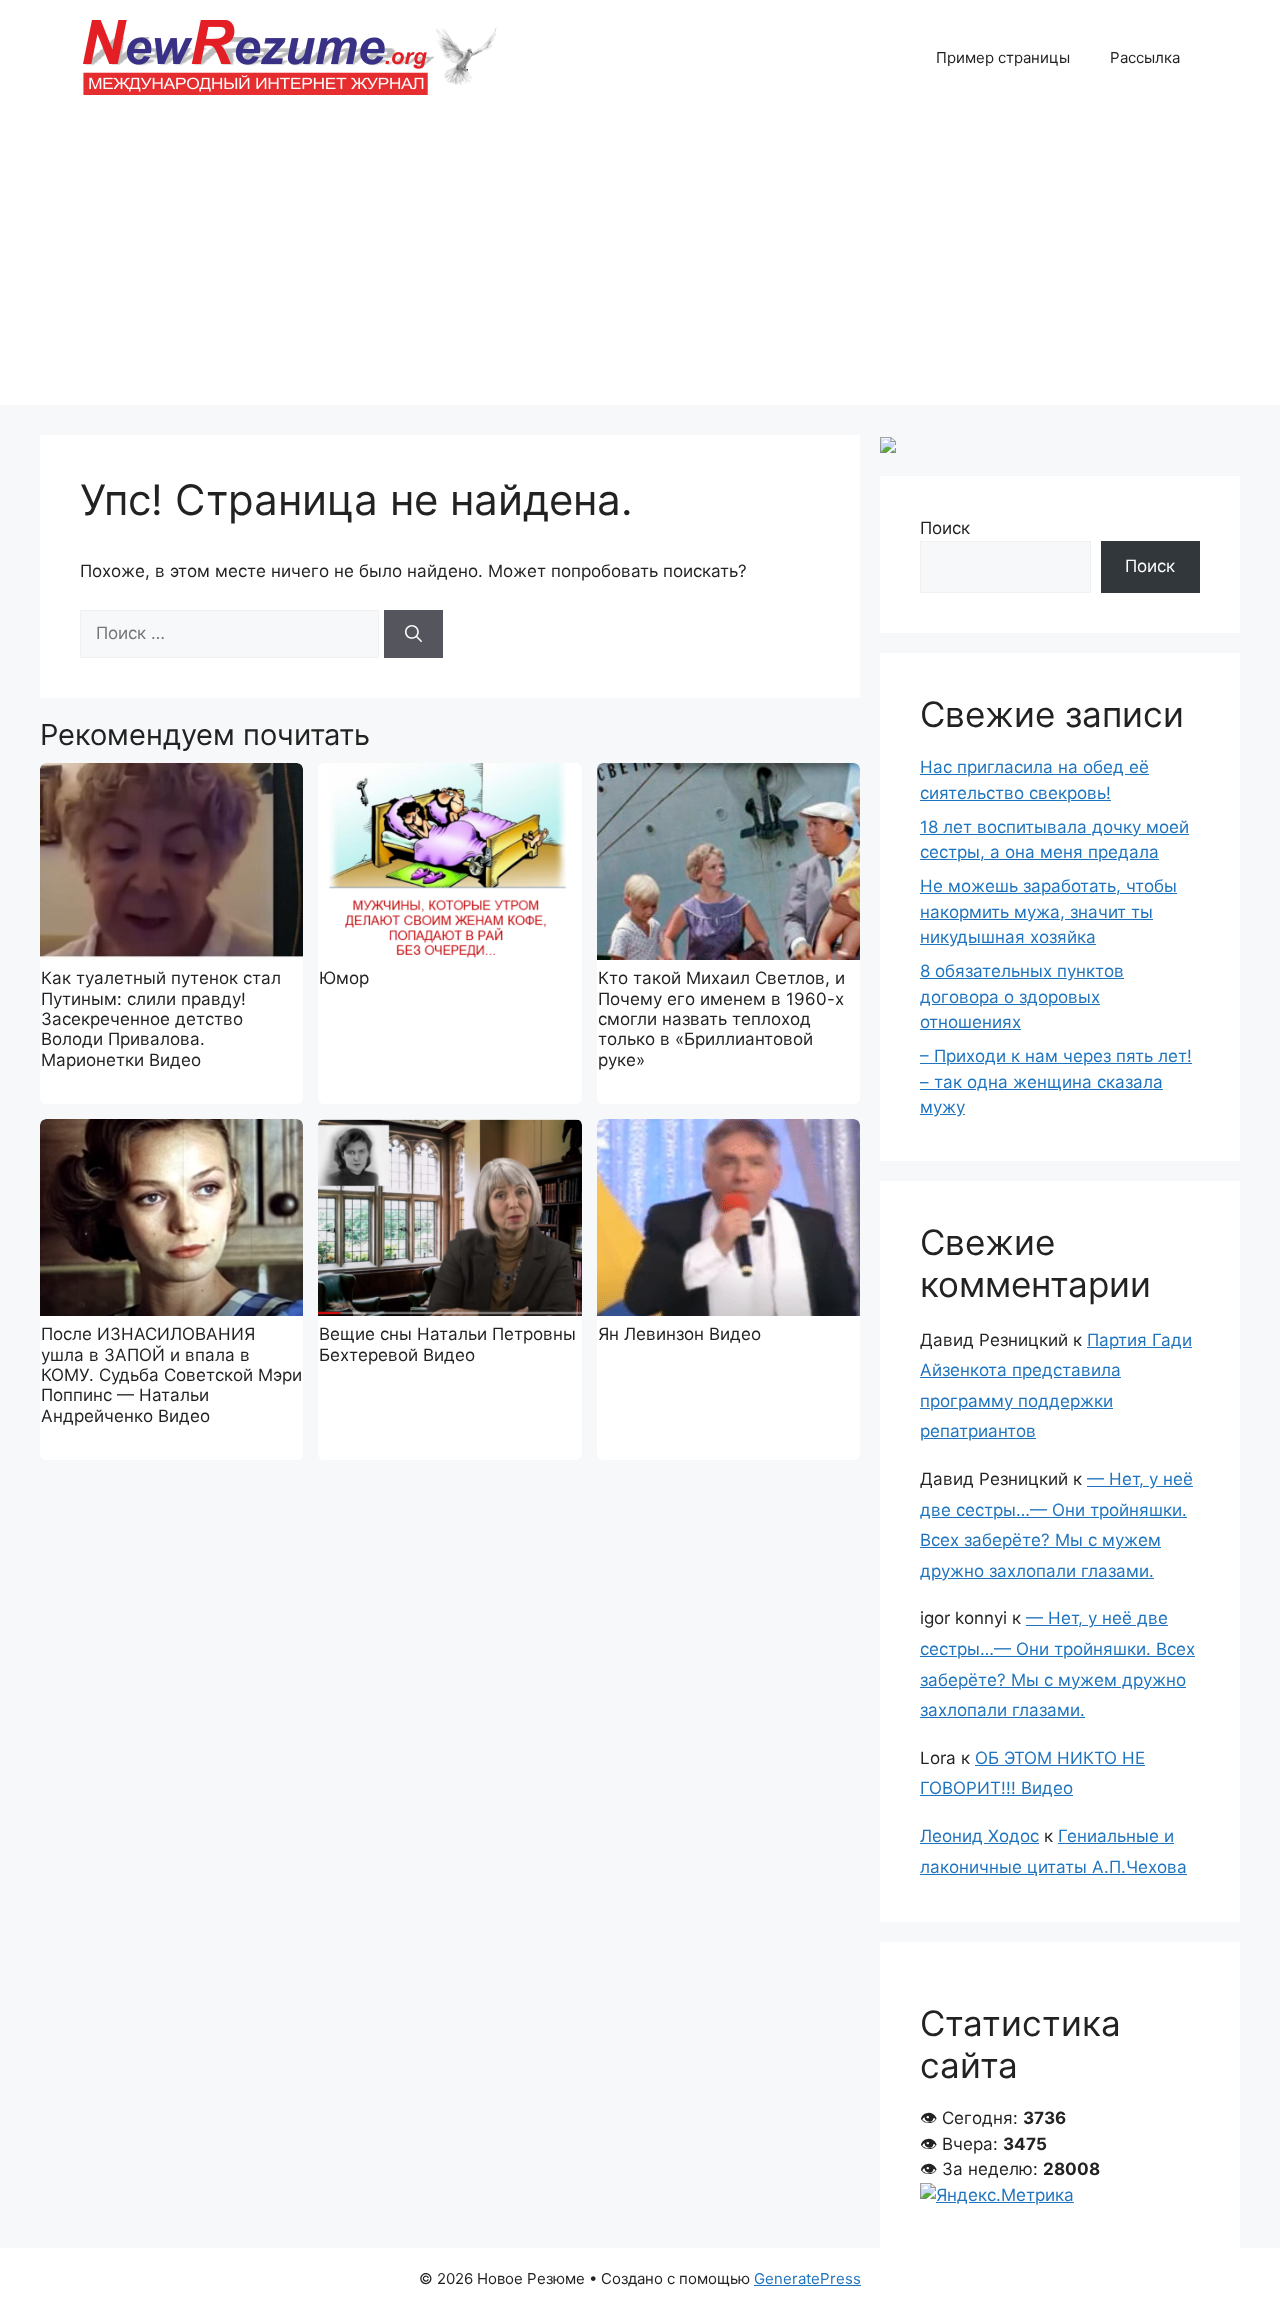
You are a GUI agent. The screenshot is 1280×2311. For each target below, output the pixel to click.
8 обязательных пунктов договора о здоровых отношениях (1022, 996)
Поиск (945, 528)
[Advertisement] (640, 265)
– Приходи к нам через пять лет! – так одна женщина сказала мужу (1056, 1081)
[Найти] (413, 634)
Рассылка (1145, 57)
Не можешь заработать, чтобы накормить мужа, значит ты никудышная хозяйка (1048, 911)
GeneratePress (807, 2278)
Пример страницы (1003, 57)
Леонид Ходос (979, 1836)
